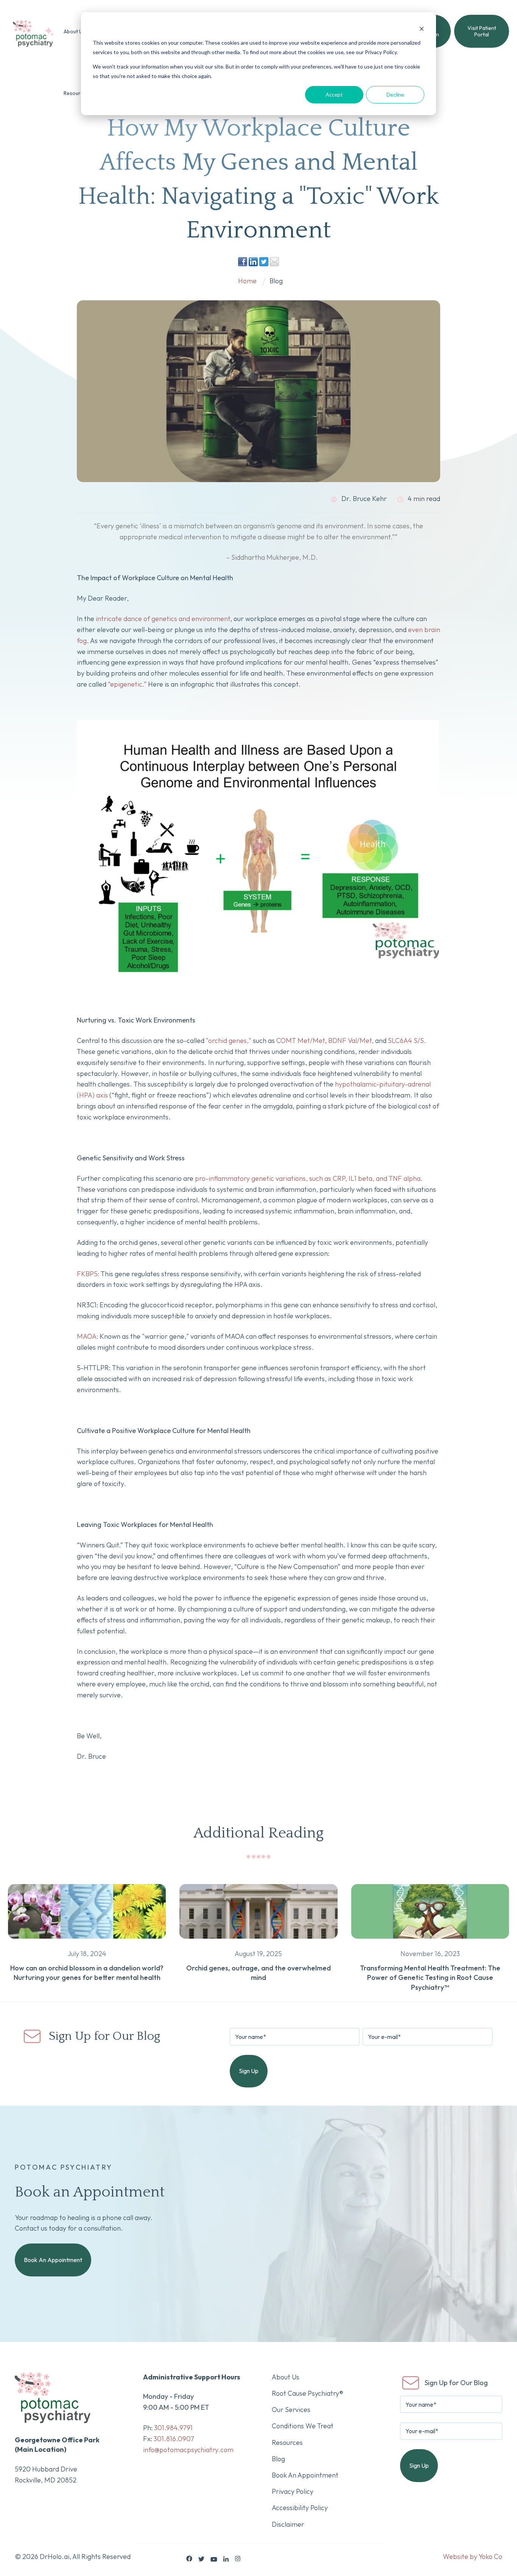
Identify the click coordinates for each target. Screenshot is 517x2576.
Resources (76, 93)
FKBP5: (88, 1274)
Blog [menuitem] (278, 2459)
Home (247, 281)
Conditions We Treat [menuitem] (303, 2426)
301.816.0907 (174, 2439)
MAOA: (87, 1336)
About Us (74, 31)
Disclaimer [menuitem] (288, 2524)
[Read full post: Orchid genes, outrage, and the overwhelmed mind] (258, 1943)
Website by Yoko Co (473, 2556)
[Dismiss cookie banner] (422, 29)
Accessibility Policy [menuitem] (300, 2508)
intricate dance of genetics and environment (163, 619)
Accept (334, 94)
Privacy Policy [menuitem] (293, 2491)
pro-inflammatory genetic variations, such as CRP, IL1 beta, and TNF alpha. (309, 1178)
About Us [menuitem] (286, 2377)
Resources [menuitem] (287, 2443)
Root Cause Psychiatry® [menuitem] (308, 2393)
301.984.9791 (173, 2428)
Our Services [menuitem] (291, 2410)
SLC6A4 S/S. (407, 1041)
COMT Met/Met (301, 1041)
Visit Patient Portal (482, 31)
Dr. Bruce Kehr (363, 499)
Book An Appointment (53, 2260)
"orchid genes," (229, 1041)
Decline (395, 94)
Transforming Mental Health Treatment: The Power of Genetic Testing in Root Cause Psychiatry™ (430, 1977)
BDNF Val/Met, (351, 1041)
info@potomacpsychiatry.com (188, 2450)
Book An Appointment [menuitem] (305, 2475)
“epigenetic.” (127, 684)
